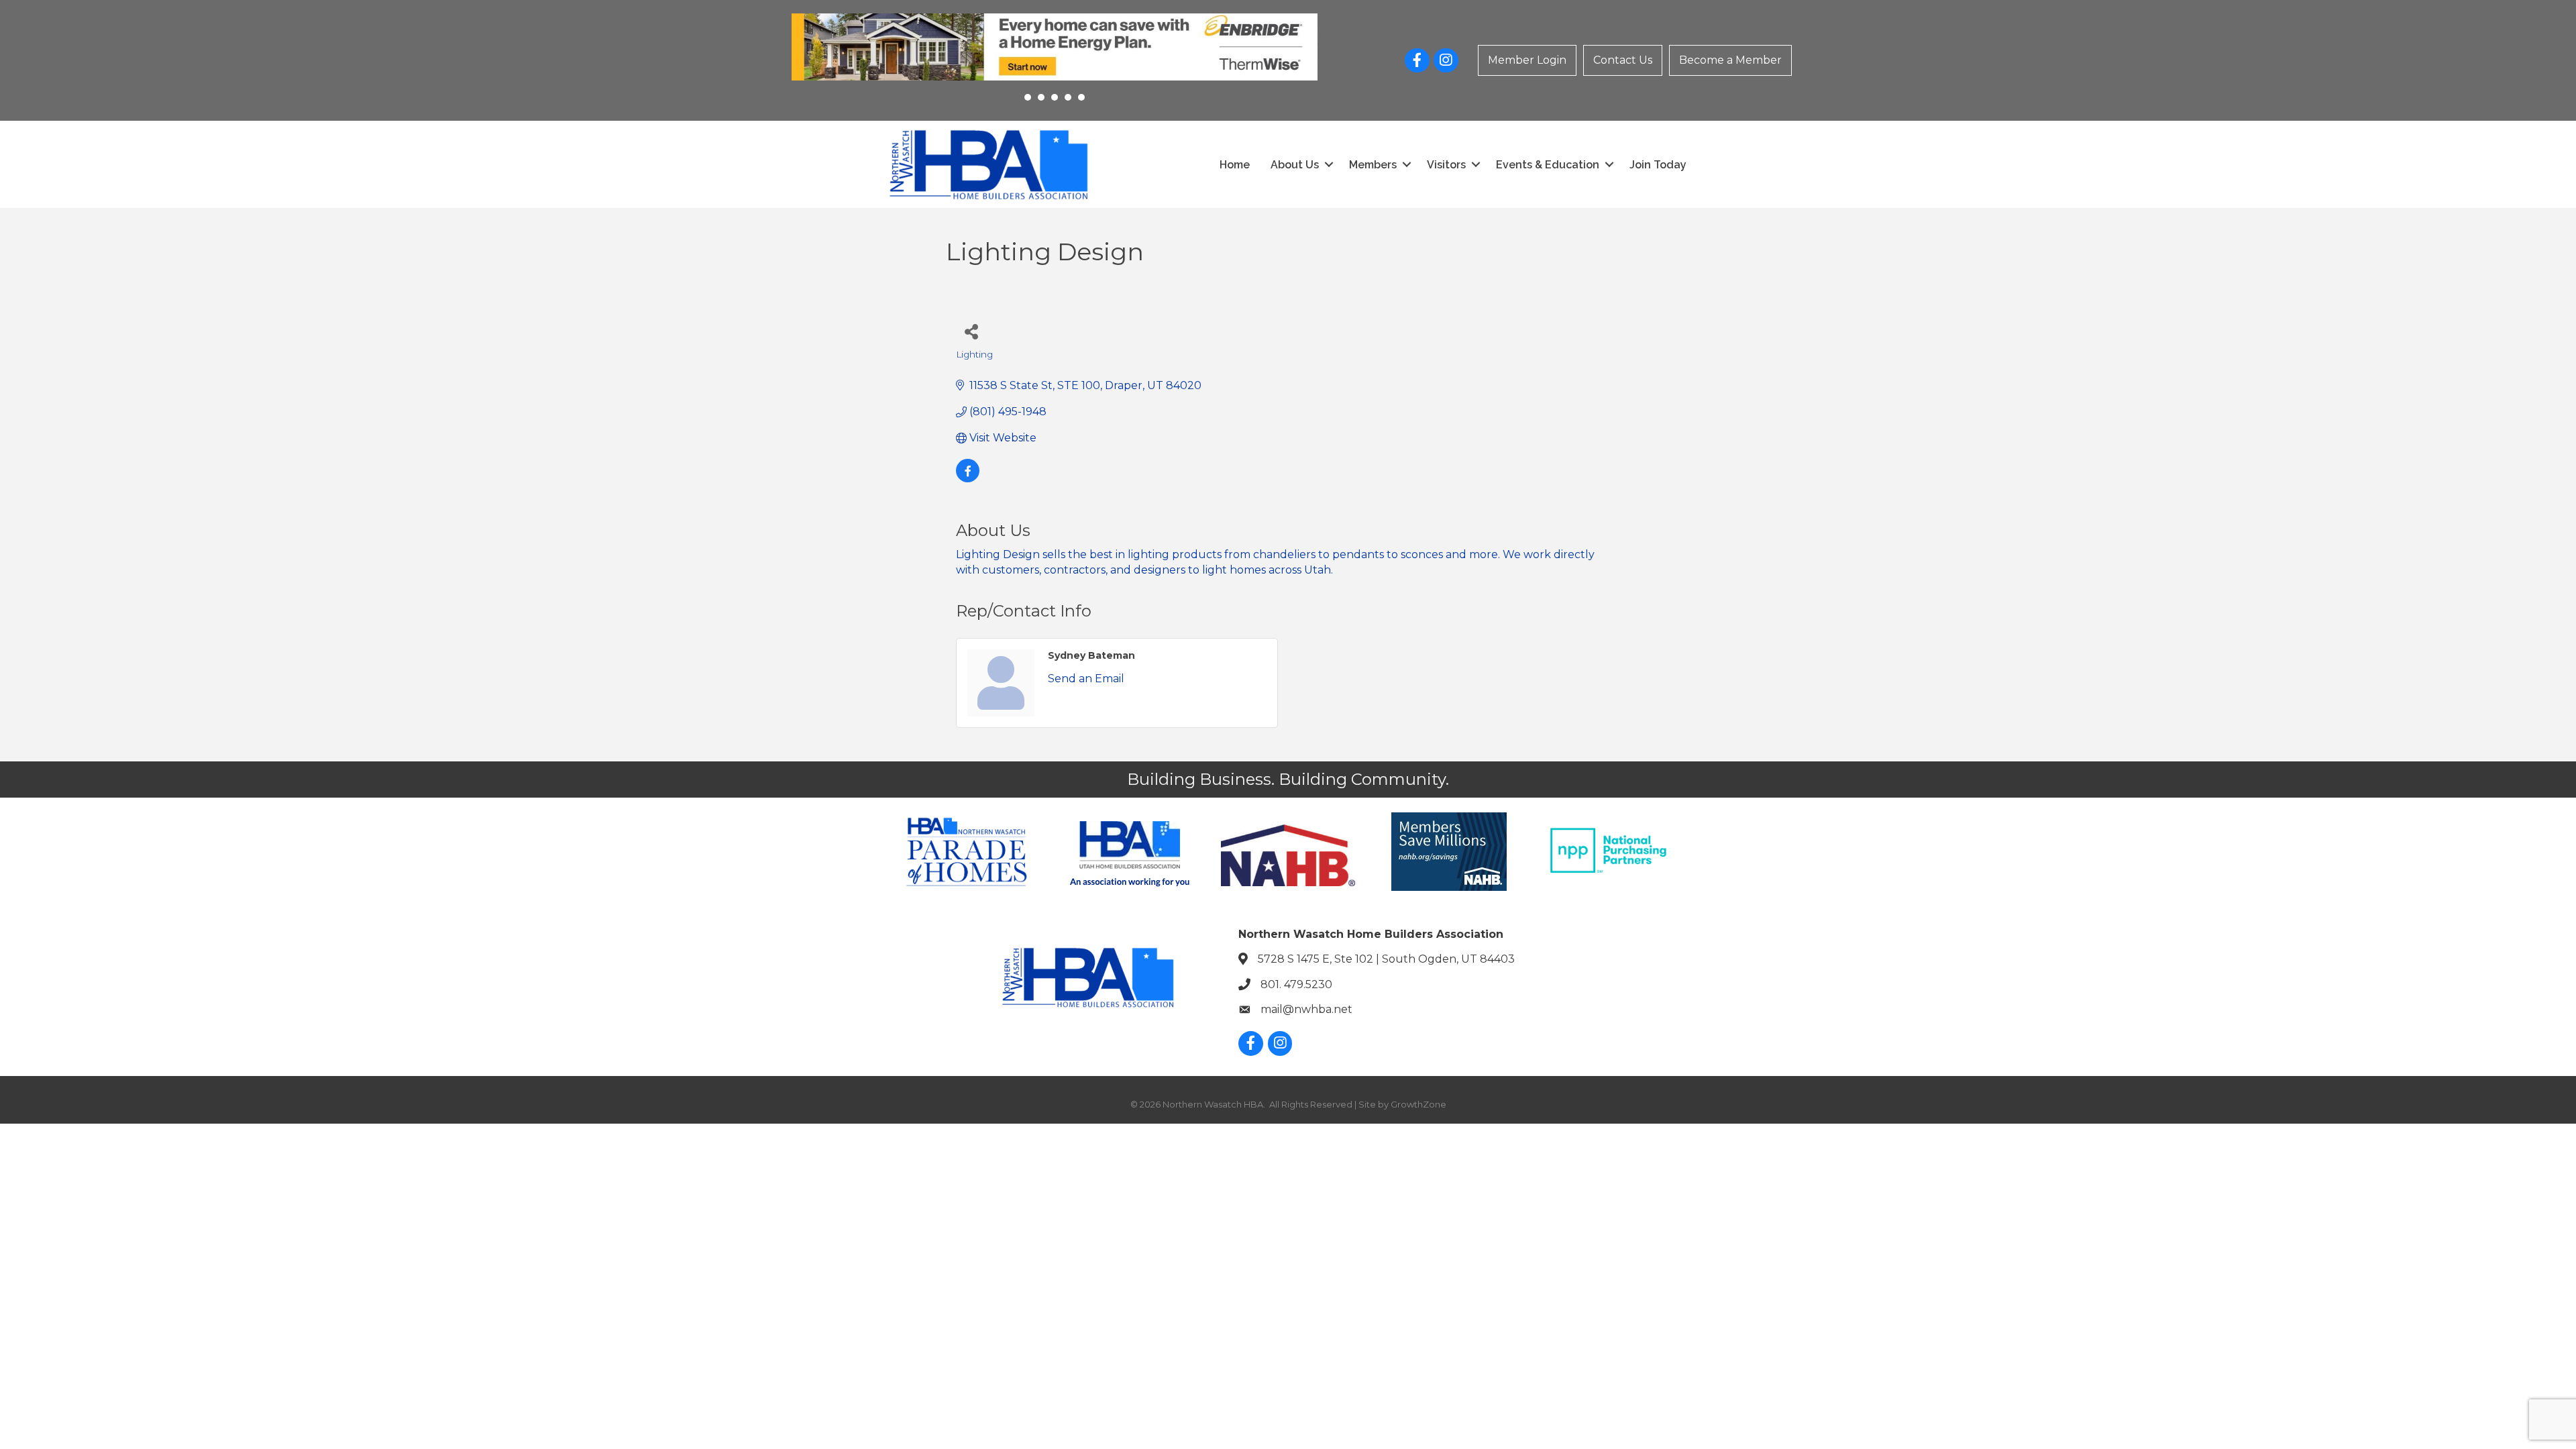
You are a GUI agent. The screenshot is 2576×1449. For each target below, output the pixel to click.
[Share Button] (971, 331)
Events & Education (1548, 165)
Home (1235, 165)
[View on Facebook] (968, 479)
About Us (1295, 165)
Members (1373, 165)
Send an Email (1086, 679)
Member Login (1527, 60)
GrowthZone (1418, 1104)
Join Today (1658, 165)
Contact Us (1623, 60)
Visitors (1446, 165)
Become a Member (1730, 60)
